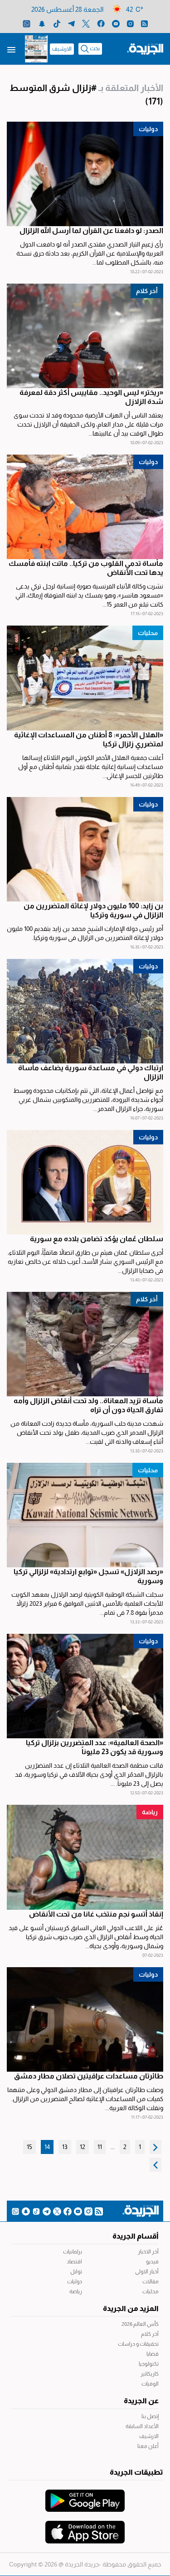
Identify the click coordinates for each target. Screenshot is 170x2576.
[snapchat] (42, 23)
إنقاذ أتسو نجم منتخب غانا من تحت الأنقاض (96, 1914)
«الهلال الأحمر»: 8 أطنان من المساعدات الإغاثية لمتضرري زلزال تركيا (89, 739)
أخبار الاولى (147, 2272)
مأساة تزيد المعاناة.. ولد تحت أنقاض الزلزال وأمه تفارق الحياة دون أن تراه (88, 1405)
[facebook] (101, 23)
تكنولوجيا (149, 2364)
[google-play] (85, 2496)
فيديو (152, 2262)
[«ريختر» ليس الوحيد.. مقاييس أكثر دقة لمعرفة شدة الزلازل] (85, 336)
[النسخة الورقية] (36, 49)
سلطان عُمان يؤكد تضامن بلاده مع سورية (97, 1239)
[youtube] (116, 23)
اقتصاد (74, 2262)
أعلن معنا (148, 2446)
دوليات (148, 129)
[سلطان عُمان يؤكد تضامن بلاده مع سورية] (85, 1182)
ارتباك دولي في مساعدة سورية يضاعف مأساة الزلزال (91, 1072)
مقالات (151, 2282)
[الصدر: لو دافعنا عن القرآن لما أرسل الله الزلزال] (85, 174)
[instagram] (130, 23)
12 (83, 2147)
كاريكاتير (150, 2374)
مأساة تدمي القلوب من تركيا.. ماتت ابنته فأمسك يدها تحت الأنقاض (86, 568)
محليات (148, 633)
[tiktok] (57, 23)
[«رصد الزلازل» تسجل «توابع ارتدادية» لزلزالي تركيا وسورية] (85, 1515)
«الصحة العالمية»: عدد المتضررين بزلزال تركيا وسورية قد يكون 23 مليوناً (95, 1747)
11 (100, 2147)
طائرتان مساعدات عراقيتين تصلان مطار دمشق (89, 2076)
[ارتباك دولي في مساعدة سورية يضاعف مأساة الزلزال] (85, 1011)
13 (65, 2147)
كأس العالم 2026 (140, 2324)
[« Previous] (155, 2147)
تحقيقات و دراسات (138, 2344)
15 (29, 2147)
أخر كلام (147, 291)
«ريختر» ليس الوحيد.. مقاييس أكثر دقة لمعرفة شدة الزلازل (91, 397)
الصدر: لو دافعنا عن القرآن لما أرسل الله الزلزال (91, 230)
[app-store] (85, 2528)
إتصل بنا (150, 2416)
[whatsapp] (27, 23)
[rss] (144, 23)
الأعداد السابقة (142, 2426)
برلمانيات (73, 2252)
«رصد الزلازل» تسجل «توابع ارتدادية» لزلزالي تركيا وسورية (88, 1576)
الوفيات (150, 2384)
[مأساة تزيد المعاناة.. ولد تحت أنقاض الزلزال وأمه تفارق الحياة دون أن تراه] (85, 1344)
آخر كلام (150, 2334)
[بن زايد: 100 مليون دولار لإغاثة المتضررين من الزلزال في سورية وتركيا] (85, 849)
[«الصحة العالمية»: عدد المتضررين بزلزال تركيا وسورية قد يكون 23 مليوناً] (85, 1686)
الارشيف (62, 49)
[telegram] (71, 23)
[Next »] (155, 2165)
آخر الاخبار (148, 2252)
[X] (86, 23)
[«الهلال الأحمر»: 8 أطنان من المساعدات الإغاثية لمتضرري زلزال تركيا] (85, 678)
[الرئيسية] (145, 48)
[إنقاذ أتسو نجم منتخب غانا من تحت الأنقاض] (85, 1857)
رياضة (150, 1812)
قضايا (153, 2354)
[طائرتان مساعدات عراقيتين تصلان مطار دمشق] (85, 2019)
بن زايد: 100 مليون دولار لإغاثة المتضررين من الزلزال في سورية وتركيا (93, 910)
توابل (76, 2272)
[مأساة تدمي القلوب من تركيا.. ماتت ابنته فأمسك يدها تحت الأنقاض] (85, 507)
